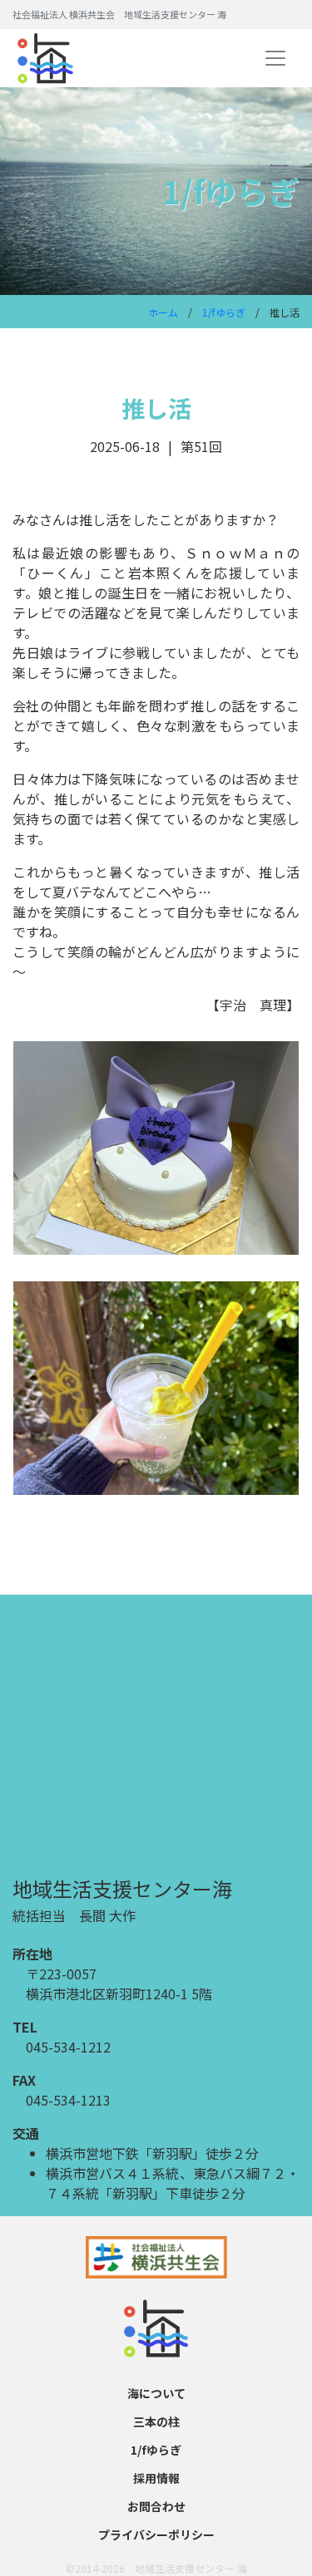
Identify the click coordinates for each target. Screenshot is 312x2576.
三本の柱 (156, 2421)
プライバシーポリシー (156, 2534)
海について (156, 2393)
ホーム (163, 312)
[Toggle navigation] (275, 58)
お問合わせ (156, 2506)
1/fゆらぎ (224, 312)
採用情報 (156, 2478)
